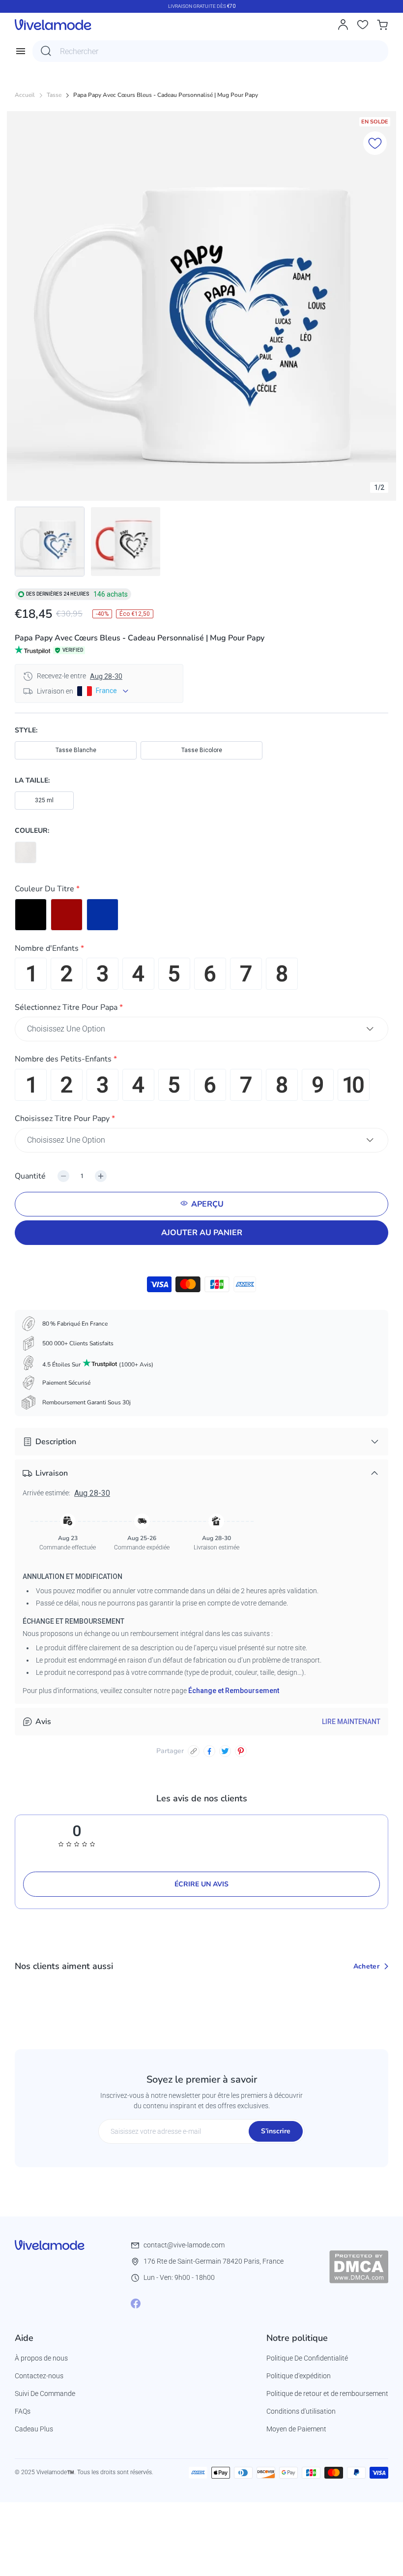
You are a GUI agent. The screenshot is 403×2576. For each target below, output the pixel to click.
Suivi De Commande (45, 2394)
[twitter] (225, 1751)
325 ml (44, 800)
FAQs (23, 2411)
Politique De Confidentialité (307, 2358)
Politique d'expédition (299, 2376)
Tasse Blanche (76, 750)
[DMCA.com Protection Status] (359, 2267)
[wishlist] (363, 25)
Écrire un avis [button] (201, 1884)
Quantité (30, 1176)
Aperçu (207, 1204)
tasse (54, 95)
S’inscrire (276, 2131)
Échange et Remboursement (234, 1691)
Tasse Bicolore (202, 750)
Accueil (25, 95)
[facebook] (209, 1751)
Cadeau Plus (34, 2429)
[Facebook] (136, 2303)
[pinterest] (241, 1751)
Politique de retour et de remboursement (327, 2394)
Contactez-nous (39, 2376)
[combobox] (210, 51)
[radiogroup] (201, 915)
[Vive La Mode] (53, 25)
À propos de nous (41, 2358)
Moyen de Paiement (296, 2429)
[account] (343, 25)
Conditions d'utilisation (301, 2411)
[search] (46, 51)
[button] (201, 891)
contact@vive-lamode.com (184, 2245)
